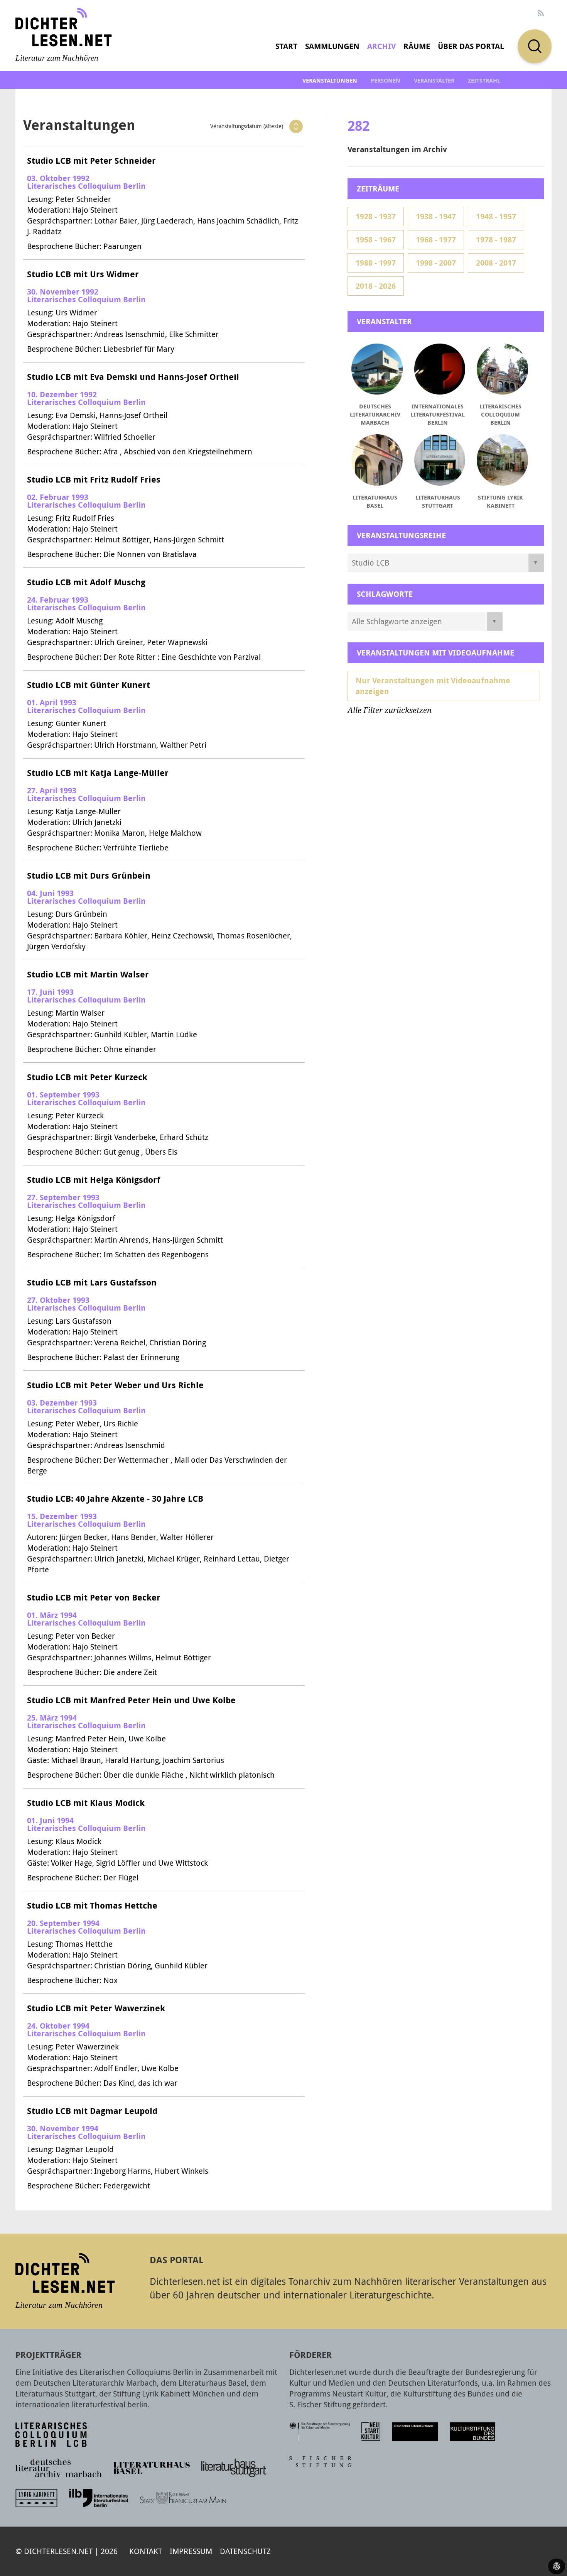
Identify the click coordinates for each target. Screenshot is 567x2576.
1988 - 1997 (376, 263)
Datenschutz (245, 2551)
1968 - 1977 (436, 240)
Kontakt (146, 2551)
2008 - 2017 (496, 263)
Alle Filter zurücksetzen (390, 710)
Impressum (191, 2551)
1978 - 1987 (496, 240)
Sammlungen (332, 46)
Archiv (381, 46)
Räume (417, 46)
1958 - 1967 (376, 240)
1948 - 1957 (496, 216)
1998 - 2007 (436, 263)
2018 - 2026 (376, 286)
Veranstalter (434, 80)
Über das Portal (471, 46)
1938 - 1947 (436, 216)
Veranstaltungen (330, 80)
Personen (386, 80)
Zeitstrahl (484, 80)
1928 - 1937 (376, 216)
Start (286, 46)
